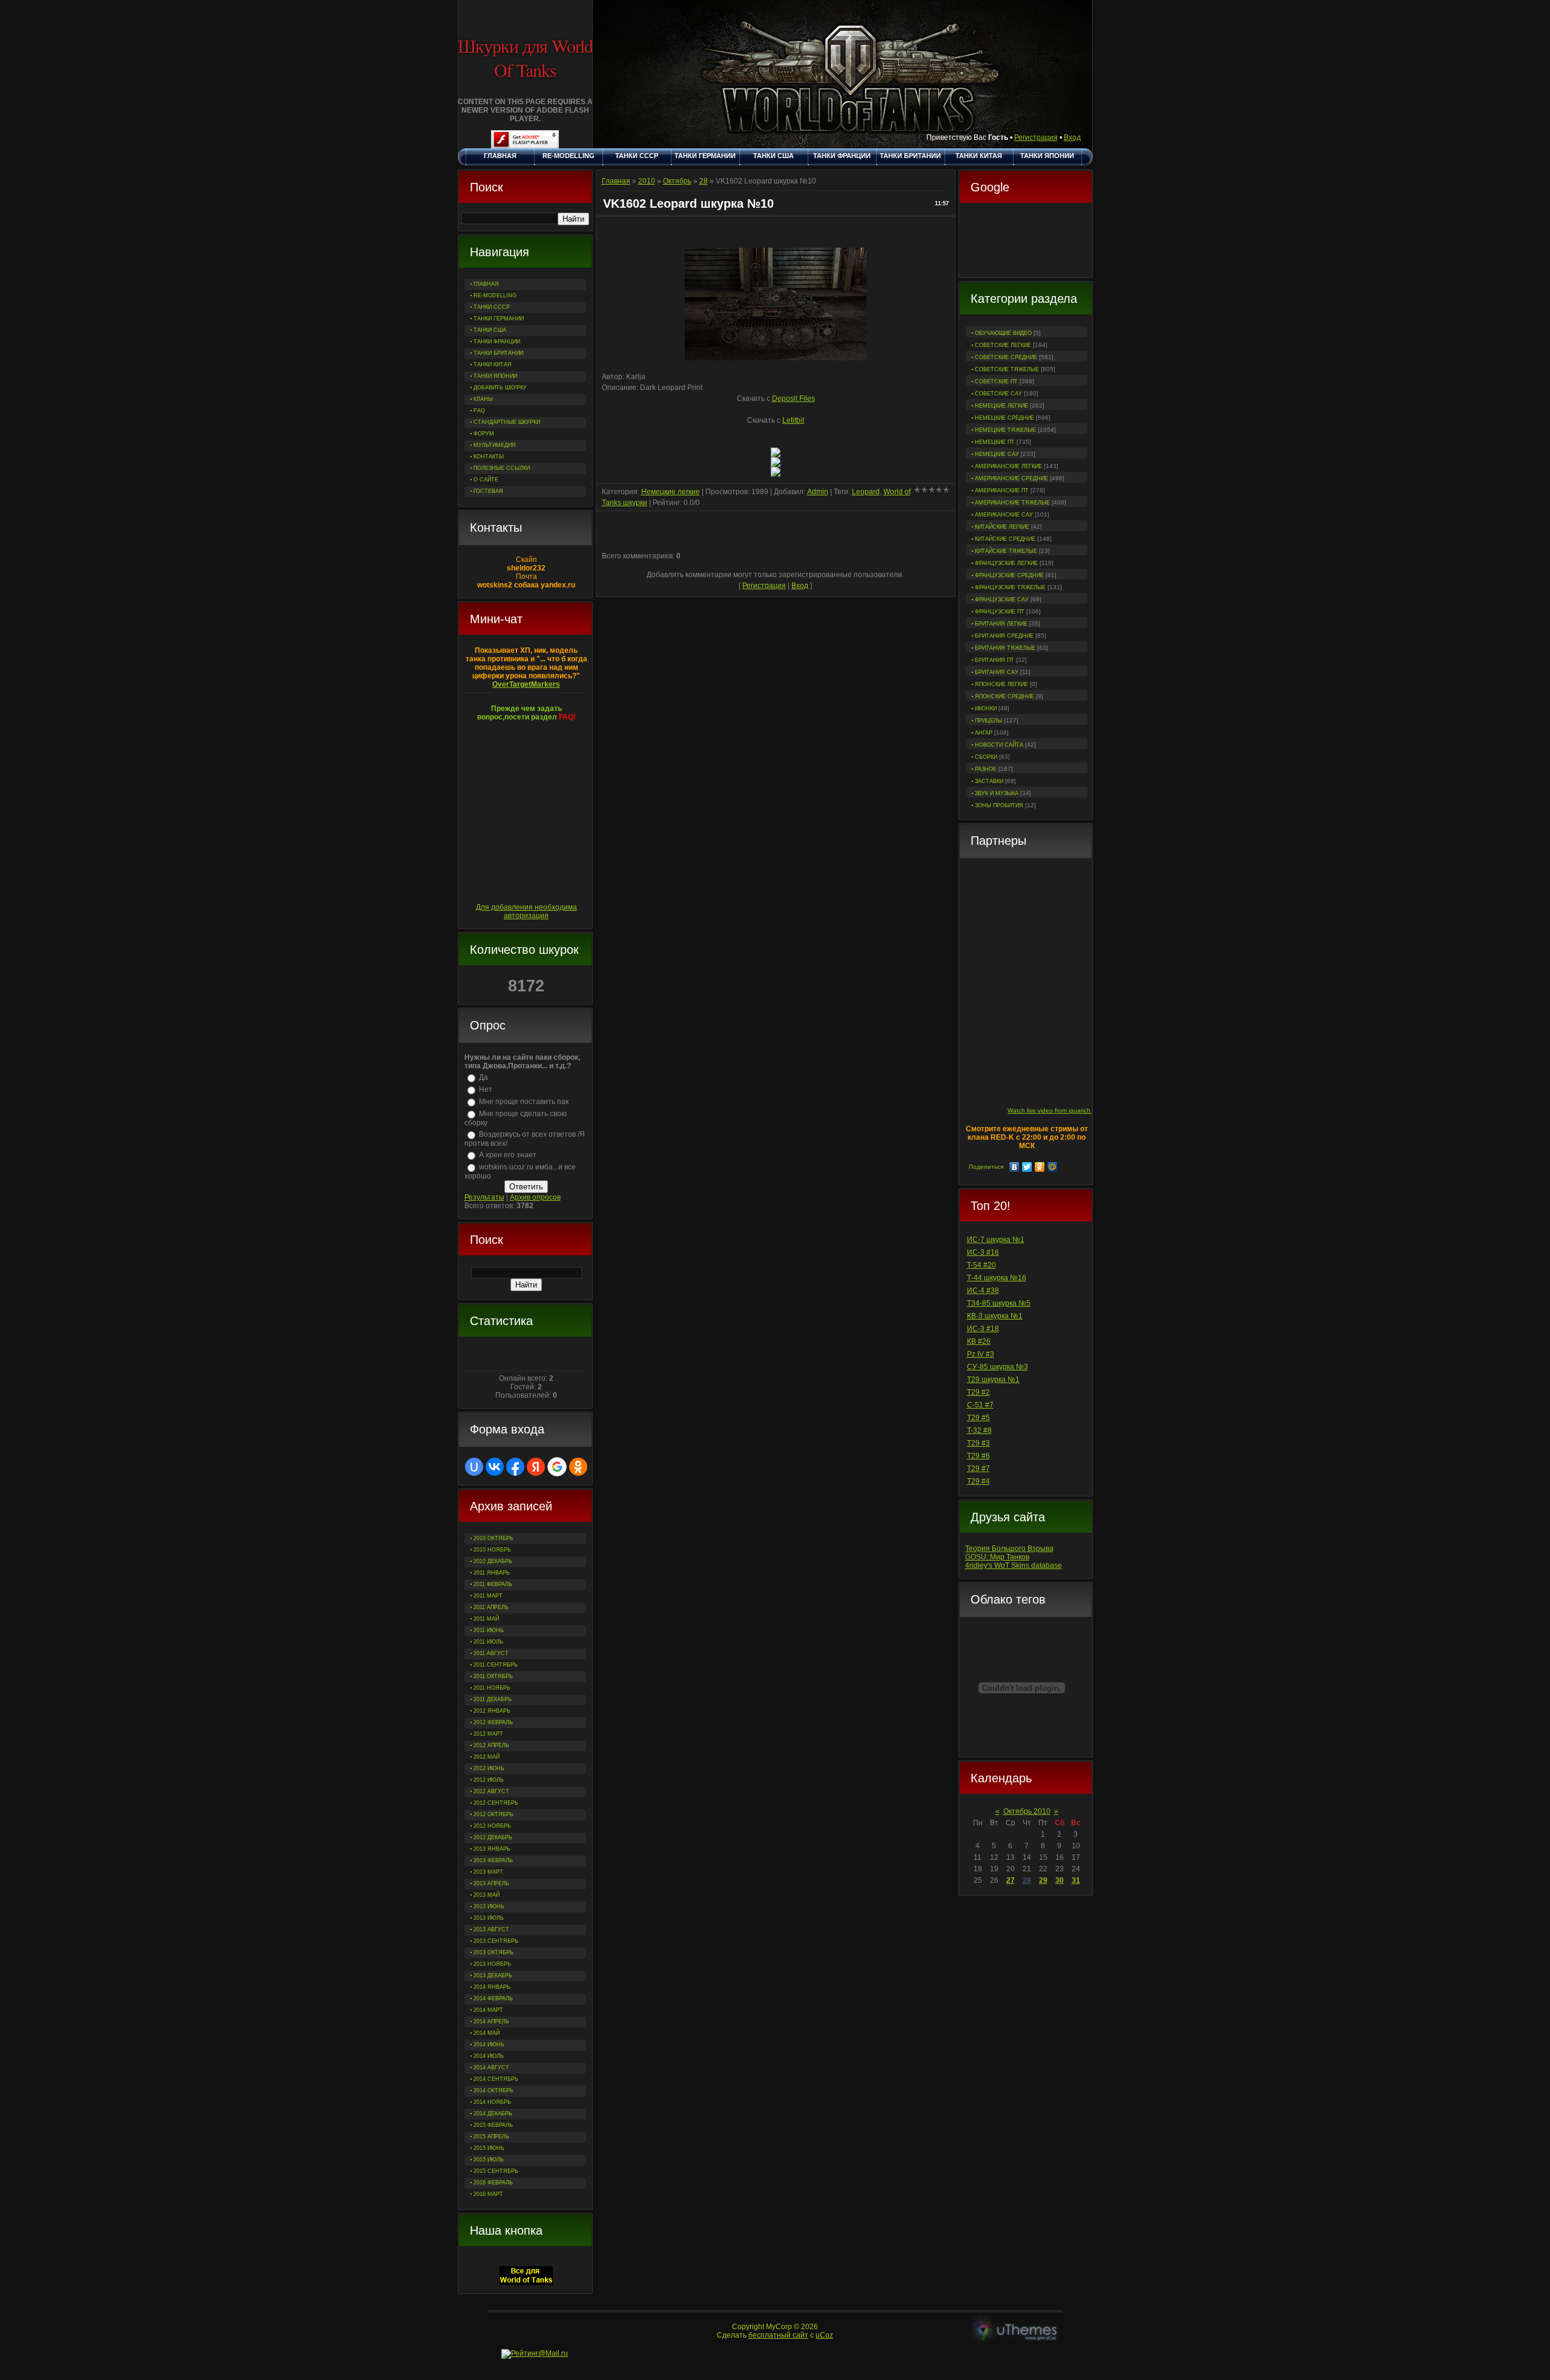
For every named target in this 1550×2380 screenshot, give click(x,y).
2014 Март (488, 2010)
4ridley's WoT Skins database (1014, 1565)
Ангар (984, 733)
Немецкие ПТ (995, 442)
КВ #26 (979, 1341)
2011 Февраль (493, 1584)
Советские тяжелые (1007, 369)
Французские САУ (1002, 600)
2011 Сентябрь (496, 1665)
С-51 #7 (980, 1405)
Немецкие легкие (1001, 406)
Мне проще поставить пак (524, 1102)
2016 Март (488, 2194)
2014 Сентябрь (496, 2079)
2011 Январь (492, 1573)
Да (483, 1077)
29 (1043, 1880)
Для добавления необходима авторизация (526, 911)
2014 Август (491, 2068)
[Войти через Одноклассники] (578, 1467)
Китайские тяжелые (1006, 551)
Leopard (866, 492)
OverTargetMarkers (526, 684)
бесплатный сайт (778, 2335)
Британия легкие (1001, 624)
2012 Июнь (489, 1768)
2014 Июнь (489, 2044)
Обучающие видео (1003, 333)
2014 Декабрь (493, 2114)
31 (1076, 1880)
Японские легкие (1001, 684)
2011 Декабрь (493, 1699)
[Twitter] (1027, 1167)
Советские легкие (1003, 345)
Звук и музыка (997, 793)
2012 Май (486, 1757)
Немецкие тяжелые (1005, 430)
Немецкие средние (1004, 418)
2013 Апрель (491, 1883)
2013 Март (488, 1872)
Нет (486, 1089)
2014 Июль (489, 2056)
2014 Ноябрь (492, 2102)
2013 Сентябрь (496, 1941)
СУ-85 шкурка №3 (998, 1367)
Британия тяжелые (1005, 648)
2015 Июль (489, 2160)
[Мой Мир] (1053, 1167)
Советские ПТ (996, 382)
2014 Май (486, 2033)
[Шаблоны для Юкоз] (1015, 2331)
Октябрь (677, 181)
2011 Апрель (491, 1607)
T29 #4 (978, 1481)
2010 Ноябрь (492, 1550)
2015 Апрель (491, 2137)
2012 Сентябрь (496, 1803)
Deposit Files (793, 398)
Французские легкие (1006, 563)
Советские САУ (998, 394)
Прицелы (988, 721)
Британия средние (1004, 636)
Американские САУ (1004, 515)
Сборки (986, 757)
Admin (818, 492)
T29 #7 (978, 1469)
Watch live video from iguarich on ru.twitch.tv (1069, 1110)
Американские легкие (1008, 466)
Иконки (986, 709)
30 (1060, 1880)
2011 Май (486, 1619)
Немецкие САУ (997, 454)
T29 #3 (978, 1443)
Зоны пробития (999, 805)
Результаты (484, 1197)
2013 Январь (492, 1849)
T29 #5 (978, 1418)
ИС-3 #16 (983, 1252)
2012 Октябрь (493, 1814)
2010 (647, 181)
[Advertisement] (1026, 242)
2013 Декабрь (493, 1975)
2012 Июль (489, 1780)
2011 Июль (488, 1642)
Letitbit (793, 420)
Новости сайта (999, 745)
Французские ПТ (1000, 612)
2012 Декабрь (493, 1837)
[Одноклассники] (1040, 1167)
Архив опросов (535, 1197)
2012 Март (488, 1734)
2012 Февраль (493, 1722)
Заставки (989, 781)
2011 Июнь (489, 1630)
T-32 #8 (979, 1430)
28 (1027, 1880)
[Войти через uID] (474, 1467)
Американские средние (1011, 478)
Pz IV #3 (981, 1354)
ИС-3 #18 (983, 1329)
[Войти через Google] (557, 1467)
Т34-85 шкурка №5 (999, 1303)
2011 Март (488, 1596)
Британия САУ (997, 672)
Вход (1072, 137)
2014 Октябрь (493, 2091)
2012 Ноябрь (492, 1826)
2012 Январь (492, 1711)
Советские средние (1006, 357)
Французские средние (1009, 575)
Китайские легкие (1002, 527)
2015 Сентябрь (496, 2171)
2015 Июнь (489, 2148)
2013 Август (491, 1929)
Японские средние (1004, 696)
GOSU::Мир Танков (997, 1557)
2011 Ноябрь (492, 1688)
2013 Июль (489, 1918)
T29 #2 (978, 1392)
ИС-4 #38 (983, 1291)
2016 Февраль (493, 2183)
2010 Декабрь (493, 1561)
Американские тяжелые (1012, 503)
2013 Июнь (489, 1906)
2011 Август (491, 1653)
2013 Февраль (493, 1860)
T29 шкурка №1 (993, 1380)
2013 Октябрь (493, 1952)
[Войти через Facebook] (515, 1467)
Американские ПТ (1002, 491)
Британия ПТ (994, 660)
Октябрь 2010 (1027, 1811)
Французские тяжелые (1010, 587)
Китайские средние (1005, 539)
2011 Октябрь (493, 1676)
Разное (986, 769)
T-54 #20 (981, 1265)
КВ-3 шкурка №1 (995, 1316)
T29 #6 (978, 1456)
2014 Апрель (491, 2021)
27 (1011, 1880)
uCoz (824, 2335)
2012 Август (491, 1791)
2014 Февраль (493, 1998)
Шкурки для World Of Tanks (525, 58)
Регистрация (1036, 137)
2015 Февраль (493, 2125)
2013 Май (486, 1895)
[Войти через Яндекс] (536, 1467)
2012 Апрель (491, 1745)
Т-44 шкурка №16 (997, 1278)
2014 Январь (492, 1987)
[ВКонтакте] (1014, 1167)
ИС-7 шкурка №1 (996, 1240)
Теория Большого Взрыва (1009, 1549)
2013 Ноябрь (492, 1964)
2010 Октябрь (493, 1538)
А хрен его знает (508, 1155)
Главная (616, 181)
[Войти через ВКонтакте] (495, 1467)
